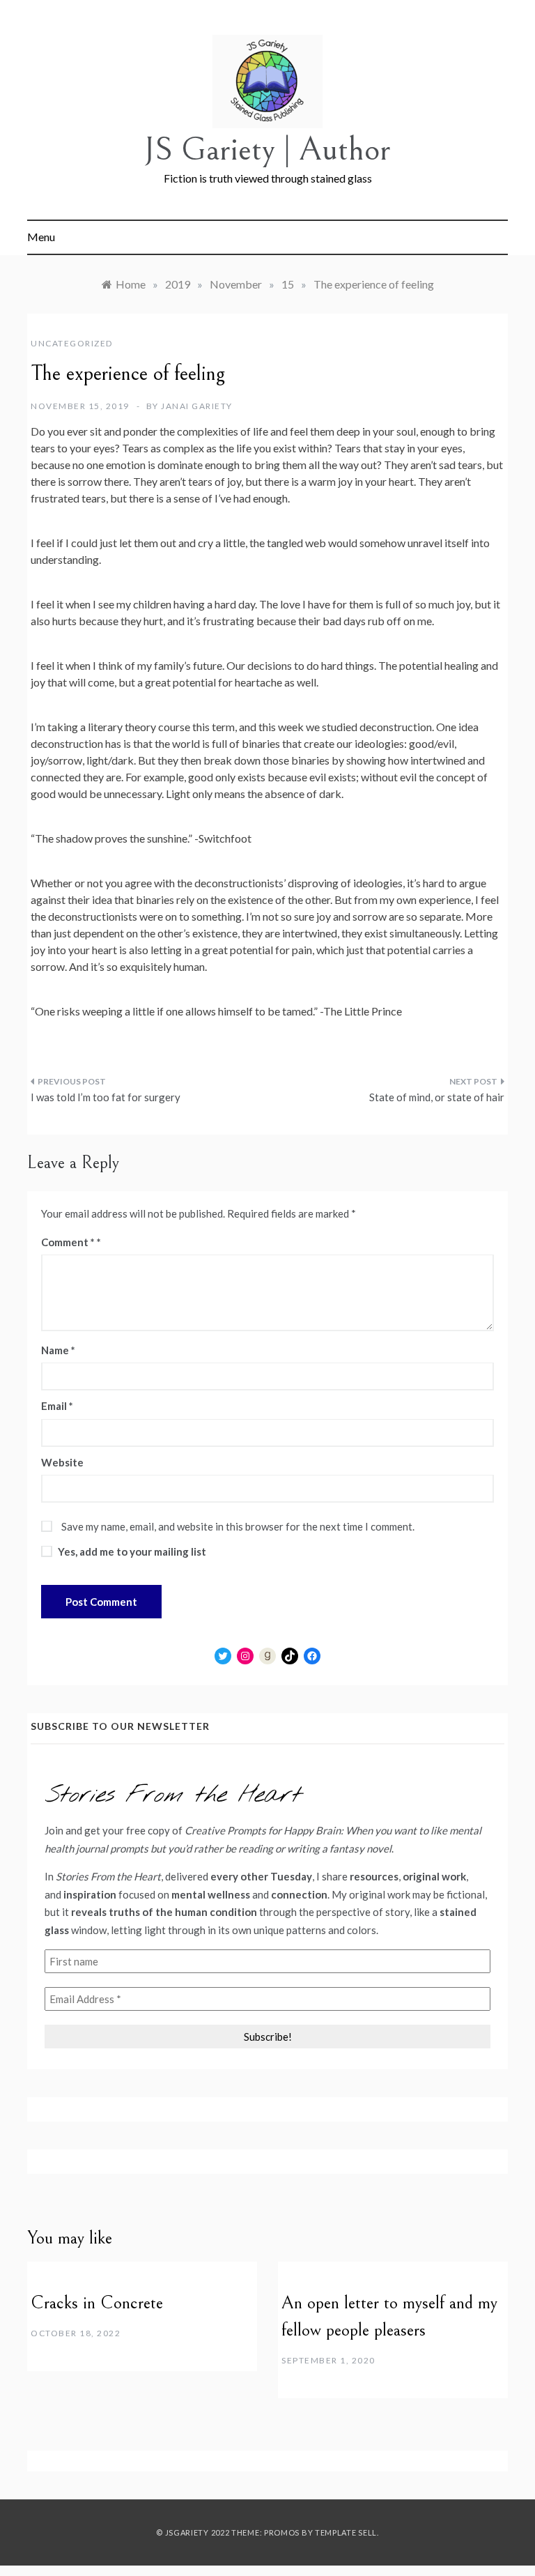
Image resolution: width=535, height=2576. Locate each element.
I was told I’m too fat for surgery (106, 1097)
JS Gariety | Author (267, 149)
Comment (68, 1242)
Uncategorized (72, 343)
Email (57, 1406)
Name (58, 1350)
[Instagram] (245, 1656)
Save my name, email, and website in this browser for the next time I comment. (238, 1526)
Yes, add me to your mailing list (131, 1551)
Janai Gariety (197, 406)
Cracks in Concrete (97, 2303)
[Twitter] (223, 1656)
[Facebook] (312, 1656)
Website (62, 1462)
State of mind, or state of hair (437, 1097)
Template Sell (346, 2532)
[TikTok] (290, 1656)
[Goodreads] (267, 1656)
